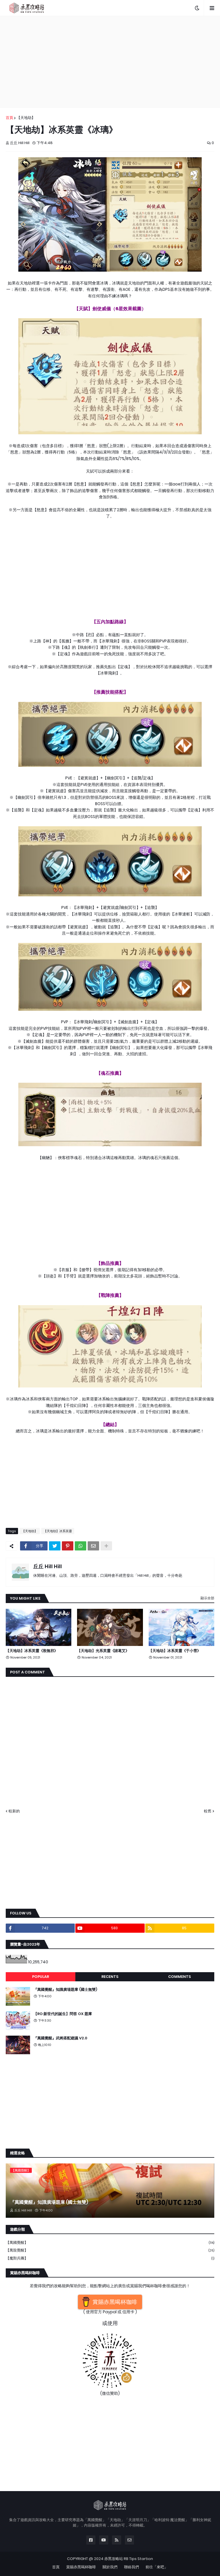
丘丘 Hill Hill (48, 1566)
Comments (179, 1977)
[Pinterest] (68, 1546)
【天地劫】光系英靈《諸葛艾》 (103, 1651)
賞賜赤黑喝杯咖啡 (81, 2567)
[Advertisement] (110, 62)
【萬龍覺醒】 (110, 2250)
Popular (41, 1977)
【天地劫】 (26, 118)
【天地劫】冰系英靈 (58, 1531)
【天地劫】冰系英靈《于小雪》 (175, 1651)
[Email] (93, 1546)
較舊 (208, 1811)
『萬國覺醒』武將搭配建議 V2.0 (60, 2038)
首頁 (9, 118)
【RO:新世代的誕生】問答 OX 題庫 (63, 2014)
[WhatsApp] (80, 1546)
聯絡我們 (131, 2567)
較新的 (14, 1811)
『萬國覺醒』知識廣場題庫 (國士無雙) (65, 1990)
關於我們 (110, 2567)
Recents (110, 1977)
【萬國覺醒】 (110, 2242)
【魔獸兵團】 (110, 2258)
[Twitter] (55, 1546)
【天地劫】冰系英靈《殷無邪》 (32, 1651)
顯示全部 (207, 1598)
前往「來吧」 (157, 2567)
